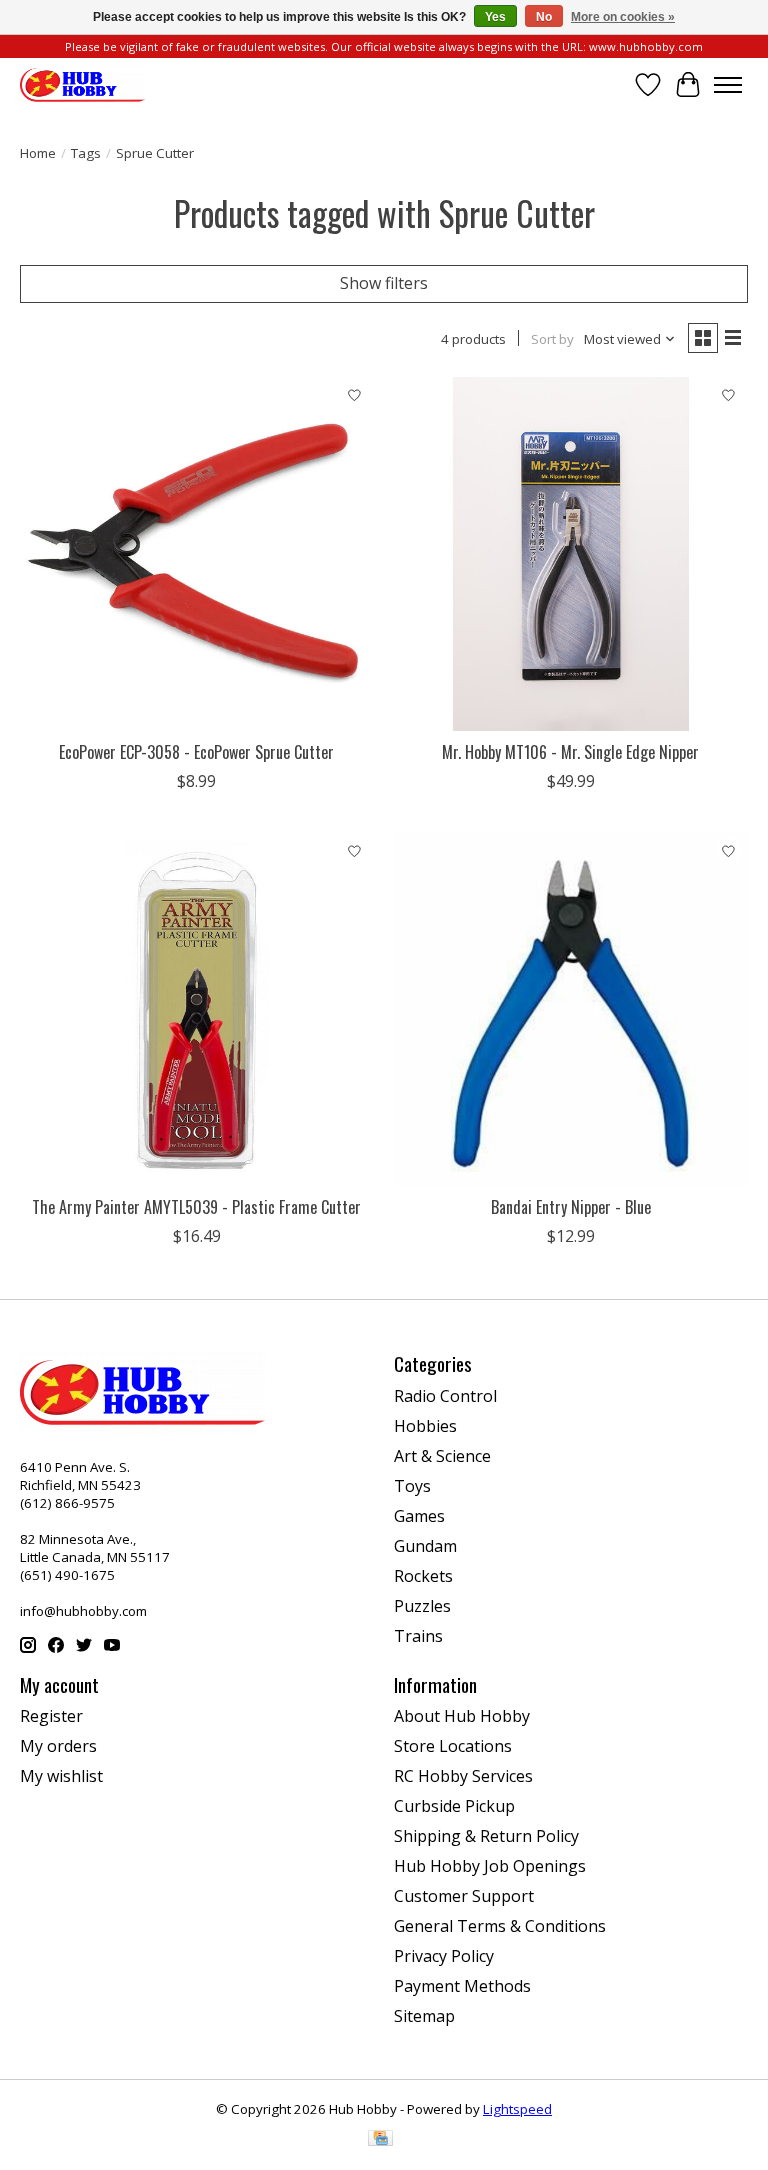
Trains (418, 1636)
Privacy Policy (444, 1956)
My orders (58, 1746)
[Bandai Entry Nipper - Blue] (571, 1009)
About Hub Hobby (462, 1716)
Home (38, 153)
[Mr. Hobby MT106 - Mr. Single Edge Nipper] (571, 554)
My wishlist (61, 1776)
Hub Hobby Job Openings (490, 1866)
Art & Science (442, 1456)
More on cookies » (623, 17)
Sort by (552, 339)
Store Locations (453, 1746)
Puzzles (422, 1606)
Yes (495, 17)
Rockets (423, 1576)
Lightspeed (517, 2109)
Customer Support (464, 1896)
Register (51, 1716)
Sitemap (424, 2016)
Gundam (425, 1546)
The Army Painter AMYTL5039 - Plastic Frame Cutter (196, 1207)
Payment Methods (462, 1986)
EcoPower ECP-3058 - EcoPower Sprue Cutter (196, 752)
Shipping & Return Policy (486, 1836)
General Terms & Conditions (500, 1926)
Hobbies (425, 1426)
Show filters (384, 283)
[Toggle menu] (728, 85)
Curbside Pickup (454, 1806)
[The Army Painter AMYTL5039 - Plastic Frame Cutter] (197, 1009)
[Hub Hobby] (82, 84)
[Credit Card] (380, 2140)
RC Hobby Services (463, 1776)
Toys (412, 1486)
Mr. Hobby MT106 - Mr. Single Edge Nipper (570, 752)
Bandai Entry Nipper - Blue (571, 1207)
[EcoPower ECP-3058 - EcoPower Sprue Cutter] (197, 554)
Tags (86, 153)
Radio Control (445, 1396)
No (544, 17)
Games (419, 1516)
